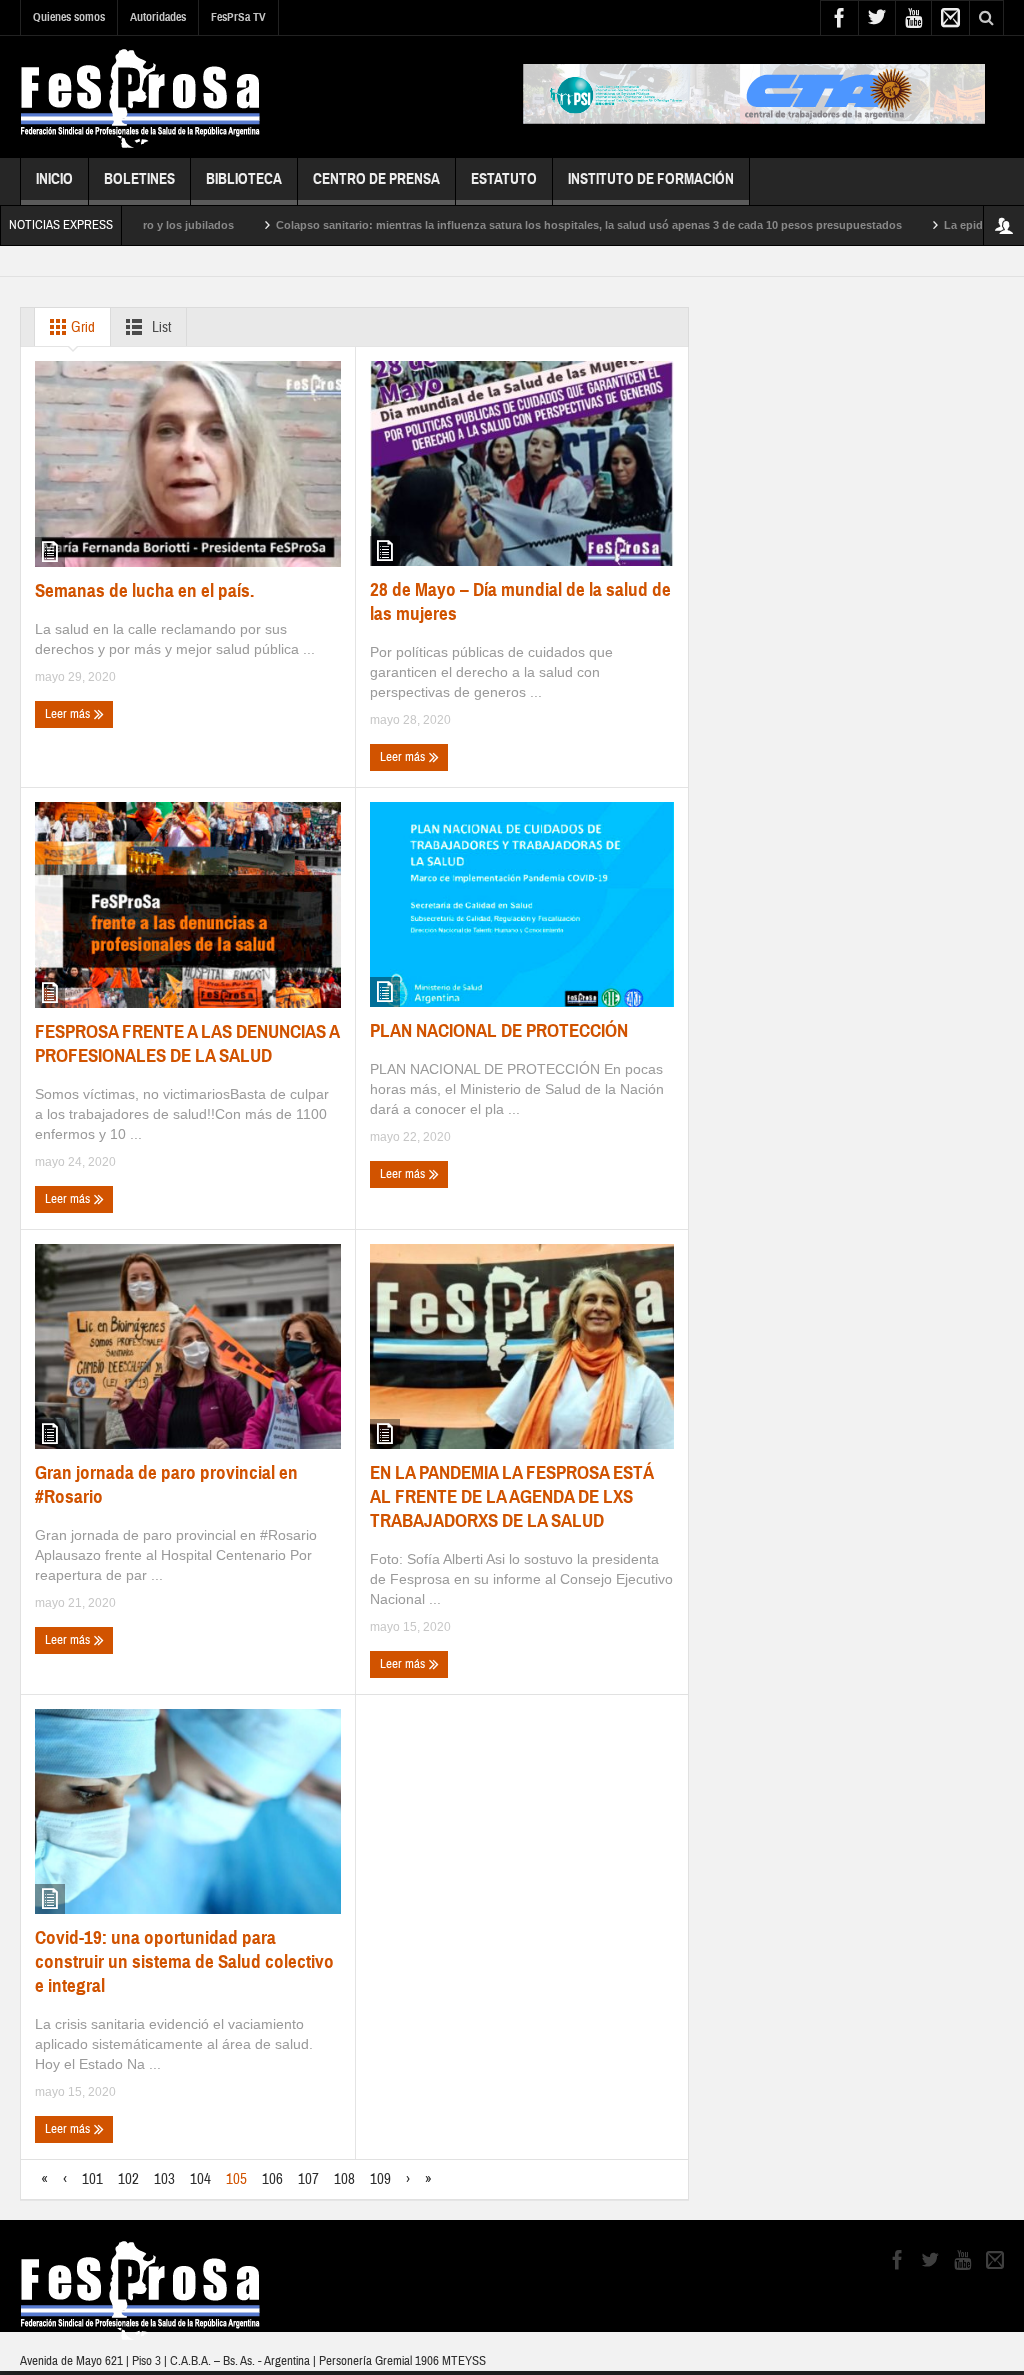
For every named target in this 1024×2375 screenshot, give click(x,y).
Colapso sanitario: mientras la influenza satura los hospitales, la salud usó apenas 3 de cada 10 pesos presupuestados (530, 225)
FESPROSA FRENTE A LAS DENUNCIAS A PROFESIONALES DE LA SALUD (187, 1043)
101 (92, 2179)
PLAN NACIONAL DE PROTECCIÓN (499, 1030)
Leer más (69, 714)
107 (308, 2179)
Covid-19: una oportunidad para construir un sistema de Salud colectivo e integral (184, 1961)
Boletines (139, 179)
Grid (81, 327)
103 (164, 2179)
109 (380, 2179)
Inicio (54, 179)
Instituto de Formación (651, 179)
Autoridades (158, 17)
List (160, 327)
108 (344, 2179)
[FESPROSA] (140, 97)
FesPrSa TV (238, 17)
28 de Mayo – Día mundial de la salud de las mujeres (520, 601)
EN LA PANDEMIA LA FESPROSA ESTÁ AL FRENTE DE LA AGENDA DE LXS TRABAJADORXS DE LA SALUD (512, 1496)
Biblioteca (244, 179)
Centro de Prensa (376, 179)
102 (128, 2179)
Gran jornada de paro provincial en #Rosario (166, 1484)
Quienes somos (69, 17)
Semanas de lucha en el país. (144, 590)
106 (272, 2179)
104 (200, 2179)
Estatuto (504, 179)
